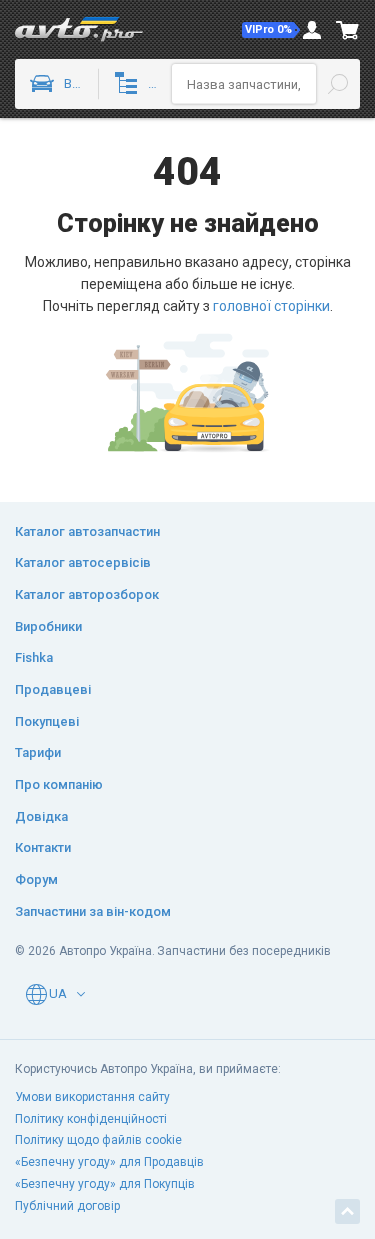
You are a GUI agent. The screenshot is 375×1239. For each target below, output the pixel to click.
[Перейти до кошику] (348, 30)
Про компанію (59, 784)
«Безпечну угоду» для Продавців (109, 1162)
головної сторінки (271, 306)
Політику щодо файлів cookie (98, 1140)
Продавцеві (53, 689)
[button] (271, 30)
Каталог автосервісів (83, 562)
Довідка (41, 816)
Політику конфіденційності (91, 1119)
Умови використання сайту (92, 1097)
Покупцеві (47, 721)
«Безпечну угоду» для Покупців (105, 1184)
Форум (36, 879)
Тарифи (38, 752)
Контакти (43, 847)
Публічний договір (67, 1206)
